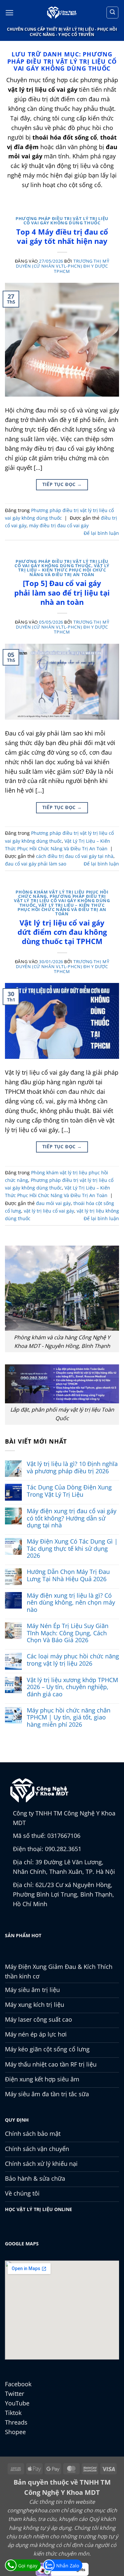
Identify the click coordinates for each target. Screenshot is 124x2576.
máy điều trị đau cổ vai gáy (59, 525)
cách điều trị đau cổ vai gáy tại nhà (75, 856)
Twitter (15, 2394)
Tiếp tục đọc (62, 484)
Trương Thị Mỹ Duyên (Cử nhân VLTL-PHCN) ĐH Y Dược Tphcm (62, 266)
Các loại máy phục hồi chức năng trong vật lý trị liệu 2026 (73, 1660)
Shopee (15, 2432)
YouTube (17, 2403)
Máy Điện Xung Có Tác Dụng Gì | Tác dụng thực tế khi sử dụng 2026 (72, 1549)
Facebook (18, 2384)
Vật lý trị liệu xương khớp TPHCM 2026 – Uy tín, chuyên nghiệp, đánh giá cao (72, 1687)
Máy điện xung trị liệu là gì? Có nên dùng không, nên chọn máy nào (71, 1603)
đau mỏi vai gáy (53, 1203)
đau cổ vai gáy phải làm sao (36, 864)
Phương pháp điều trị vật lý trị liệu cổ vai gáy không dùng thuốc (62, 221)
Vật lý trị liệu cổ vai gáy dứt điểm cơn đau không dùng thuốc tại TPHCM (62, 932)
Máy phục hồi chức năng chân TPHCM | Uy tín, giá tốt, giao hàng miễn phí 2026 (69, 1718)
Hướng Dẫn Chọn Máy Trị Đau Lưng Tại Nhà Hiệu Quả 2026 (68, 1575)
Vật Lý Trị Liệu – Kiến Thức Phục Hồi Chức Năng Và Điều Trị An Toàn (64, 570)
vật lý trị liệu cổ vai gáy (49, 1211)
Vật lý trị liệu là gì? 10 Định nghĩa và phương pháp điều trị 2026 (72, 1467)
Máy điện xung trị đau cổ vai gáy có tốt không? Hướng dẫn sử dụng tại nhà (72, 1518)
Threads (16, 2422)
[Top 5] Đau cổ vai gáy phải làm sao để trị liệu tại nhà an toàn (62, 592)
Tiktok (13, 2413)
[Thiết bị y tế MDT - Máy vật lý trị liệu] (62, 13)
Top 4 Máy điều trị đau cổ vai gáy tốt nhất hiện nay (62, 236)
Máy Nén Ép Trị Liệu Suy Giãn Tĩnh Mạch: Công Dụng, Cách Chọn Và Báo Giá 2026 (68, 1633)
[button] (9, 13)
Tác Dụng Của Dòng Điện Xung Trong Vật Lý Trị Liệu (69, 1491)
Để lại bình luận (101, 533)
